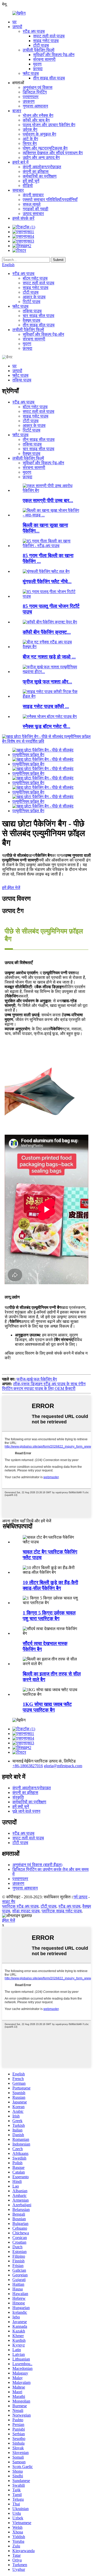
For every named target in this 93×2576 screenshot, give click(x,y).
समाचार (18, 190)
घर (14, 22)
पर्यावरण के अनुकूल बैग (39, 134)
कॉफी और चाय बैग (36, 120)
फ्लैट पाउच (31, 73)
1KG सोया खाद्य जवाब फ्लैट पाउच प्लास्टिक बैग (47, 1707)
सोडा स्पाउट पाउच (26, 1911)
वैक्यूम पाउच (32, 320)
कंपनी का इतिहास (36, 171)
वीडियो (28, 186)
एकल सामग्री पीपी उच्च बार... (48, 500)
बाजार (17, 111)
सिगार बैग (30, 143)
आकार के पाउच (34, 297)
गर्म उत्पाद (80, 1897)
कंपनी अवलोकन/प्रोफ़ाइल (42, 167)
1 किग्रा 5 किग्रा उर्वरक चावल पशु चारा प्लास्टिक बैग (49, 1616)
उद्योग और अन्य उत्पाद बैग (41, 157)
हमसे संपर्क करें (23, 218)
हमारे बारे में (20, 162)
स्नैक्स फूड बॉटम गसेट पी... (47, 726)
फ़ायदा (38, 69)
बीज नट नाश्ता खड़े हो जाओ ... (49, 657)
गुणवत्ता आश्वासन (35, 106)
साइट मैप (9, 1902)
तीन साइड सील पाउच (49, 78)
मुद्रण (37, 64)
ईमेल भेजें (9, 1920)
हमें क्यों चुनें (31, 181)
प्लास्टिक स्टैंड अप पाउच (20, 1906)
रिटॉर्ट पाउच (32, 302)
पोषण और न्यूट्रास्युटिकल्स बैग (45, 148)
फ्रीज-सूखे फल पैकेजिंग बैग (37, 1379)
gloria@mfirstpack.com (63, 1766)
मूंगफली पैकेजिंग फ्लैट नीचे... (47, 581)
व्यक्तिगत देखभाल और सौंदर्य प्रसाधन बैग (53, 153)
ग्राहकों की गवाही (36, 209)
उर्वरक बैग (30, 129)
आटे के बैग (30, 139)
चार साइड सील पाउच (38, 316)
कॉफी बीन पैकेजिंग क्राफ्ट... (47, 632)
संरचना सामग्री (44, 59)
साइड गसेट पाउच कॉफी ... (46, 706)
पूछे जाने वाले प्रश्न (26, 1811)
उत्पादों (17, 27)
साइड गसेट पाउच (46, 41)
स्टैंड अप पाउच (34, 31)
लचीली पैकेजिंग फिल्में (38, 50)
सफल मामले (32, 204)
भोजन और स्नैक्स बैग (38, 115)
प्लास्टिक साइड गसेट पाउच (62, 1911)
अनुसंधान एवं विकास (38, 87)
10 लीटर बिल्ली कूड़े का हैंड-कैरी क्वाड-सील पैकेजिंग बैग (50, 1585)
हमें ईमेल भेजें (11, 888)
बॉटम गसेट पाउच (35, 278)
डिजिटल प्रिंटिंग (35, 92)
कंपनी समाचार (33, 195)
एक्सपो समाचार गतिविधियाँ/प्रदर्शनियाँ (50, 200)
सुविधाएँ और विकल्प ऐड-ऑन (54, 55)
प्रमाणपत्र (31, 97)
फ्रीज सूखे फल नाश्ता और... (47, 682)
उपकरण (29, 101)
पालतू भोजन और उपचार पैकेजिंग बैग (49, 125)
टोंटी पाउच (41, 45)
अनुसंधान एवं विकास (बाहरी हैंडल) (37, 1865)
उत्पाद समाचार (33, 214)
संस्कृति (18, 1797)
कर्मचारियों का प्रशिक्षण (40, 176)
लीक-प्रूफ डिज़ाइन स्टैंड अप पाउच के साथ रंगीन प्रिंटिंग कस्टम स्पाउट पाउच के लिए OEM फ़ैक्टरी (44, 1386)
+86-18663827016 (28, 1766)
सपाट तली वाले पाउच (49, 36)
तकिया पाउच (32, 311)
